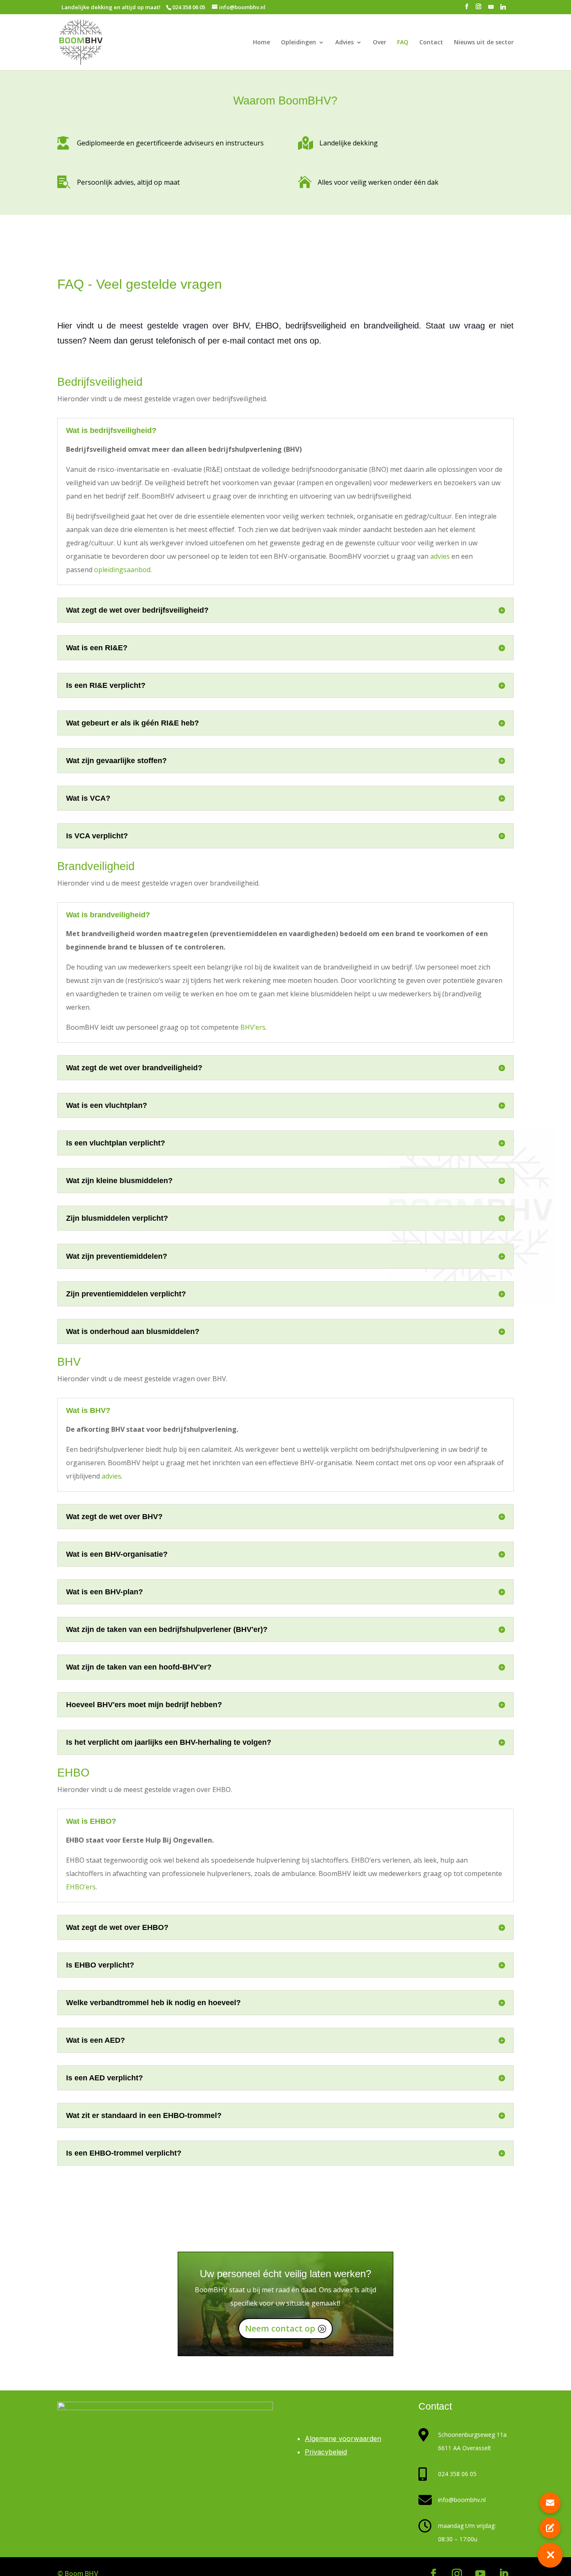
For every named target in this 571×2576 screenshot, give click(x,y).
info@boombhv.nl (462, 2500)
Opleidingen (298, 43)
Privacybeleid (326, 2452)
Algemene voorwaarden (343, 2439)
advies (441, 556)
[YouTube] (491, 9)
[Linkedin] (503, 9)
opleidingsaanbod (122, 570)
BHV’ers (253, 1027)
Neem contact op (280, 2328)
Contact (431, 43)
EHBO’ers (81, 1887)
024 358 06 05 (457, 2474)
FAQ (403, 43)
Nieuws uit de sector (484, 43)
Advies (344, 43)
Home (261, 43)
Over (380, 43)
